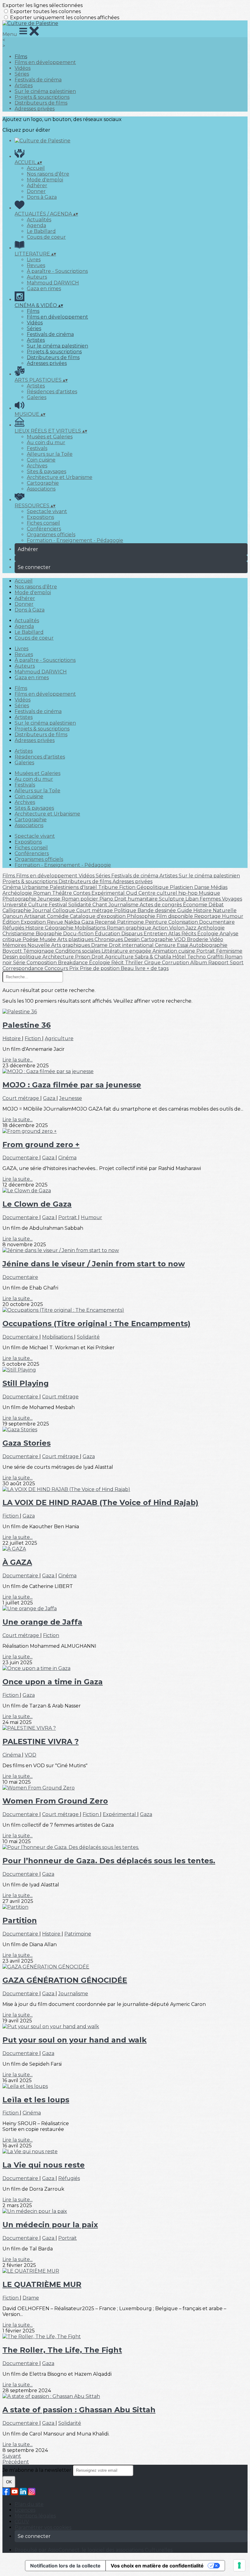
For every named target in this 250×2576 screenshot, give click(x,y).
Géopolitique (153, 887)
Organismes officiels (51, 535)
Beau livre (134, 968)
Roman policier (80, 899)
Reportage (208, 916)
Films (21, 57)
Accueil (36, 168)
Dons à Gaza (42, 197)
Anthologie (211, 928)
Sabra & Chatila (154, 957)
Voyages (232, 899)
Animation (165, 951)
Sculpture (172, 899)
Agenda (36, 225)
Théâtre (63, 893)
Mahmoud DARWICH (53, 283)
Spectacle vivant (47, 511)
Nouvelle (39, 945)
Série (20, 963)
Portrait (206, 951)
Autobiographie (208, 945)
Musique (209, 893)
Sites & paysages (46, 471)
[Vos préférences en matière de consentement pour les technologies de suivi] (239, 2565)
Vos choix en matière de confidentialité (157, 2566)
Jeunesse (50, 899)
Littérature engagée (127, 951)
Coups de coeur (46, 237)
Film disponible (175, 916)
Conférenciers (44, 529)
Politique (126, 910)
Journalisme (124, 905)
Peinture (157, 922)
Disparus (132, 934)
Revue (56, 922)
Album (199, 963)
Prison (83, 957)
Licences (25, 2510)
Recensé (106, 922)
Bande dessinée (157, 910)
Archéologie (18, 893)
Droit (98, 957)
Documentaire (217, 922)
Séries (22, 74)
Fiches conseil (43, 523)
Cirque (153, 963)
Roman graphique (130, 928)
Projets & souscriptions (42, 97)
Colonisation (184, 922)
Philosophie (142, 916)
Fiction (128, 887)
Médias (219, 887)
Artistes (24, 86)
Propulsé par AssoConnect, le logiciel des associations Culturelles (94, 2550)
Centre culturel (158, 893)
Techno (197, 957)
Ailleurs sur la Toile (50, 454)
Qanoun (13, 916)
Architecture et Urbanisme (60, 477)
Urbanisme (36, 887)
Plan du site (29, 2504)
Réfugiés (14, 928)
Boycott (13, 951)
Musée (48, 939)
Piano (107, 899)
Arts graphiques (71, 945)
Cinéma (12, 887)
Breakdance (73, 963)
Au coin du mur (46, 442)
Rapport (219, 963)
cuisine (187, 951)
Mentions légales (35, 2516)
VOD (180, 939)
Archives (37, 466)
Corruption (176, 963)
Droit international (132, 945)
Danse (202, 887)
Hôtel (180, 957)
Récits (189, 934)
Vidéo (216, 939)
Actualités (39, 220)
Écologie (208, 934)
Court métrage (95, 910)
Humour (233, 916)
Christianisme (19, 934)
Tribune (109, 887)
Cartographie (43, 483)
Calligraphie (17, 910)
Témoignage (39, 951)
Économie (196, 905)
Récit (118, 963)
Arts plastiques (76, 939)
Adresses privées (35, 109)
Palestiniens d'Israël (74, 887)
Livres (34, 260)
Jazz (192, 928)
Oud (132, 893)
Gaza (88, 922)
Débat (216, 905)
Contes (82, 893)
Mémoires (15, 945)
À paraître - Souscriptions (57, 271)
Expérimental (109, 893)
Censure (166, 945)
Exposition (34, 922)
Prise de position (100, 968)
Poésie (31, 939)
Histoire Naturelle (215, 910)
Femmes (211, 899)
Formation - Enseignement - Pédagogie (75, 540)
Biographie (49, 934)
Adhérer (37, 186)
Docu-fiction (79, 934)
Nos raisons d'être (48, 174)
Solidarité (80, 905)
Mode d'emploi (45, 180)
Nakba (73, 922)
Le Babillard (41, 231)
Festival (59, 905)
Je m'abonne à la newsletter (37, 2470)
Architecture (59, 957)
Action (161, 928)
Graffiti (216, 957)
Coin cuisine (41, 460)
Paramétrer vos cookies (43, 2527)
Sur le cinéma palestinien (45, 91)
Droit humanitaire (137, 899)
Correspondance (23, 968)
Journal (42, 910)
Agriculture (120, 957)
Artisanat (36, 916)
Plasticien (182, 887)
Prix (75, 968)
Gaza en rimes (44, 289)
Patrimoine (131, 922)
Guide (185, 910)
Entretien (156, 934)
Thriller (135, 963)
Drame (100, 945)
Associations (41, 489)
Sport (237, 963)
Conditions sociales (78, 951)
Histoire (35, 928)
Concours (57, 968)
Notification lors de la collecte (65, 2566)
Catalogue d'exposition (98, 916)
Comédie (58, 916)
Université (15, 905)
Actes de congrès (161, 905)
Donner (36, 191)
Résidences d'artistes (52, 392)
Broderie (198, 939)
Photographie (20, 899)
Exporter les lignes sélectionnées (43, 5)
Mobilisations (91, 928)
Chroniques (109, 939)
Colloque (64, 910)
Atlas (175, 934)
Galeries (37, 397)
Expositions (40, 517)
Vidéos (23, 68)
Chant (100, 905)
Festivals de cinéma (38, 80)
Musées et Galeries (50, 437)
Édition (12, 922)
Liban (193, 899)
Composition (42, 963)
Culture (38, 905)
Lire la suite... (18, 1060)
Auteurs (37, 277)
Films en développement (45, 62)
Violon (177, 928)
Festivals (37, 448)
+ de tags (158, 968)
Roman (43, 893)
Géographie (60, 928)
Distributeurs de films (41, 103)
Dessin (132, 939)
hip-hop (189, 893)
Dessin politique (22, 957)
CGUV (22, 2522)
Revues (36, 265)
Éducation (108, 934)
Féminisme (229, 951)
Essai (183, 945)
